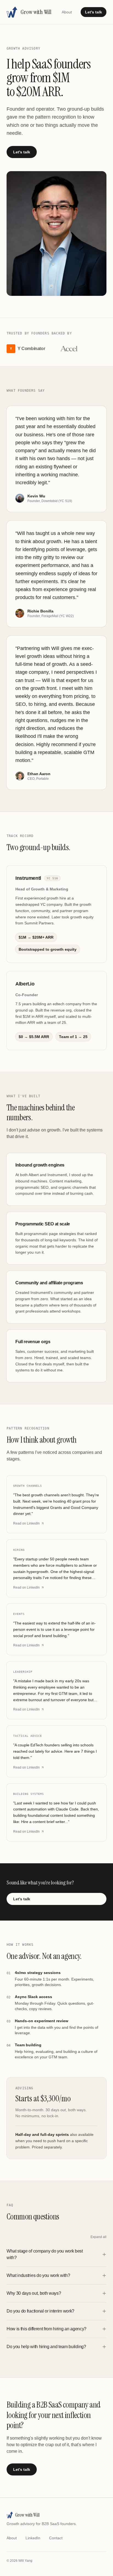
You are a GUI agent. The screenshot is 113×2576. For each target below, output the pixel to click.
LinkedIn (33, 2538)
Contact (56, 2538)
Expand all (98, 2237)
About (67, 12)
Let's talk (94, 12)
